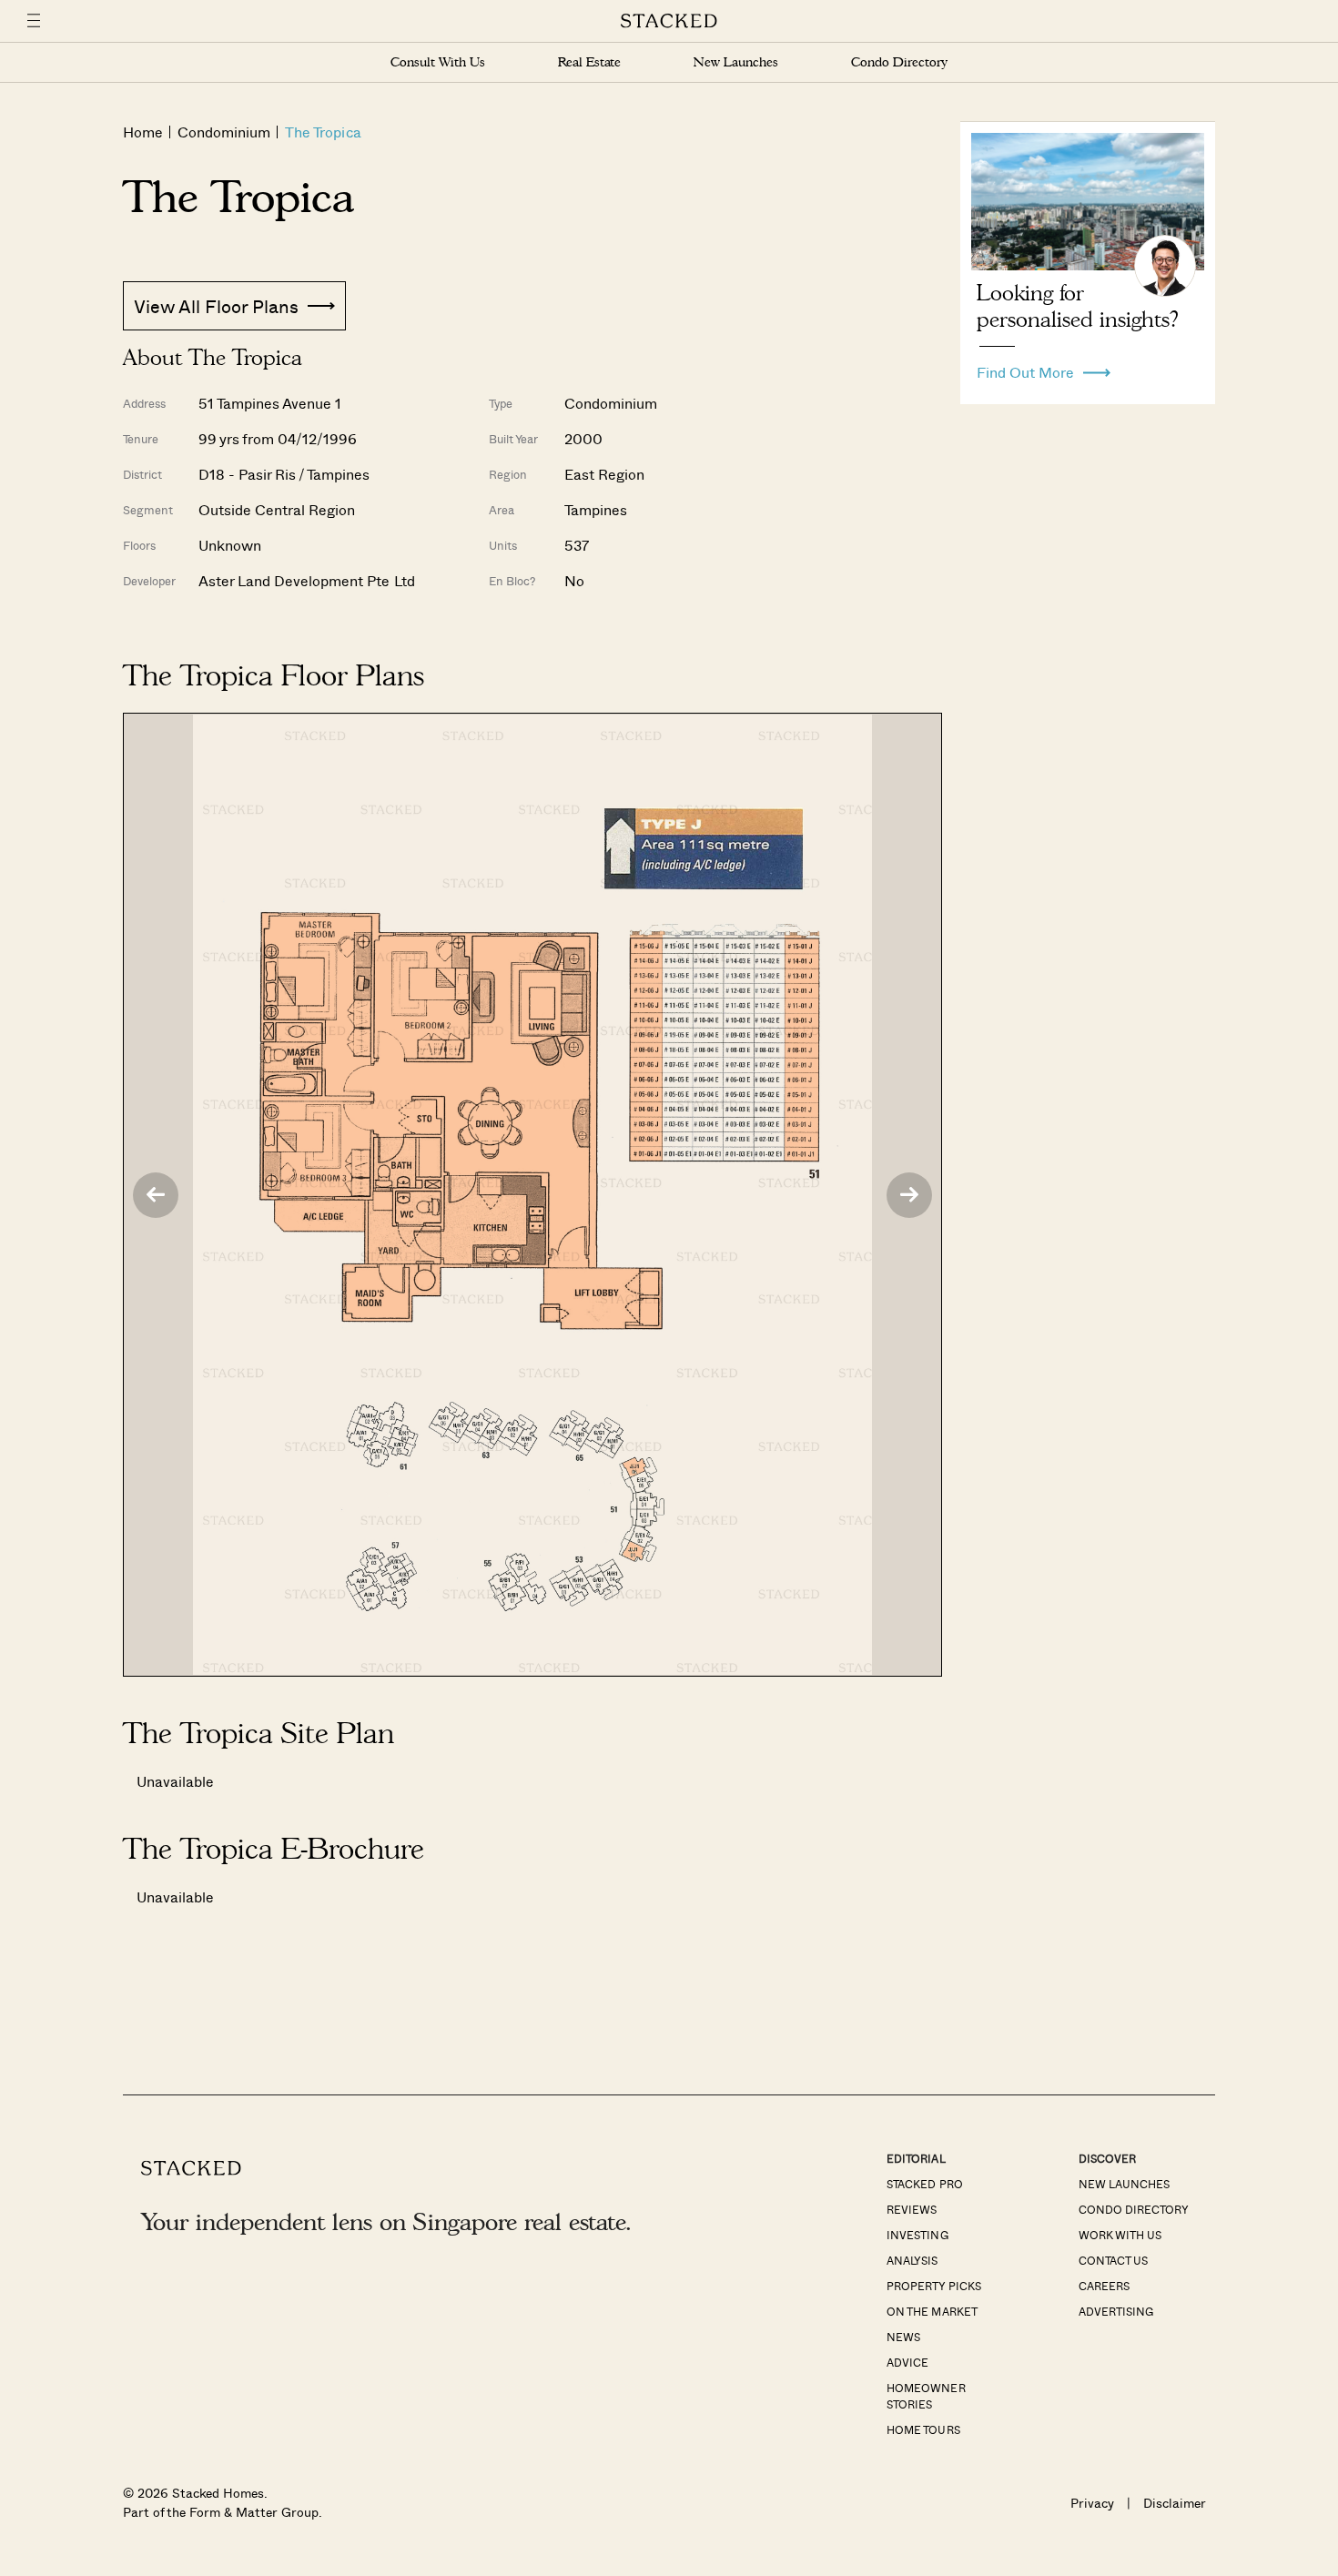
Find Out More (1025, 368)
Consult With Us (438, 62)
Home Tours (923, 2429)
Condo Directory (899, 62)
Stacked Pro (924, 2184)
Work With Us (1120, 2235)
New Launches (735, 62)
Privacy (1092, 2503)
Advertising (1116, 2311)
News (903, 2337)
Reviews (912, 2209)
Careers (1104, 2286)
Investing (917, 2235)
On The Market (932, 2311)
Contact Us (1113, 2260)
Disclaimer (1175, 2503)
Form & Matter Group (253, 2512)
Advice (907, 2362)
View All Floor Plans (216, 306)
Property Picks (933, 2286)
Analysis (912, 2260)
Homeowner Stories (926, 2396)
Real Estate (589, 62)
